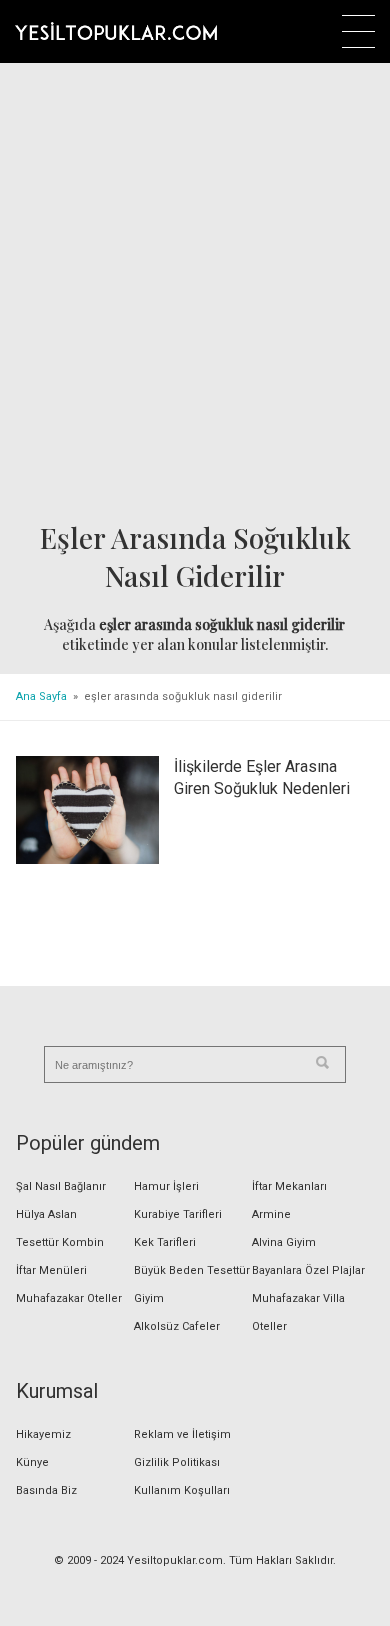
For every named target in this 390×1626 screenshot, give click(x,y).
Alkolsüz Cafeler (177, 1326)
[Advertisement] (195, 294)
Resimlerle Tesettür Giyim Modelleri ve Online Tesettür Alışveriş (116, 31)
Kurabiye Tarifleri (178, 1214)
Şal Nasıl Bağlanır (61, 1186)
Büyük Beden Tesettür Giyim (192, 1284)
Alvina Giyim (284, 1242)
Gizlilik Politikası (177, 1462)
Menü (358, 31)
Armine (271, 1214)
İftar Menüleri (51, 1270)
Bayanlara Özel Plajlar (308, 1270)
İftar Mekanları (289, 1186)
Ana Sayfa (41, 696)
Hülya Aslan (46, 1214)
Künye (32, 1462)
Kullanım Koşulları (182, 1490)
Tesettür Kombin (60, 1242)
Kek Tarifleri (165, 1242)
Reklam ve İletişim (182, 1434)
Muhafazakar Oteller (69, 1298)
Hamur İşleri (166, 1186)
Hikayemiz (43, 1434)
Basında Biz (46, 1490)
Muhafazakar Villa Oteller (298, 1312)
